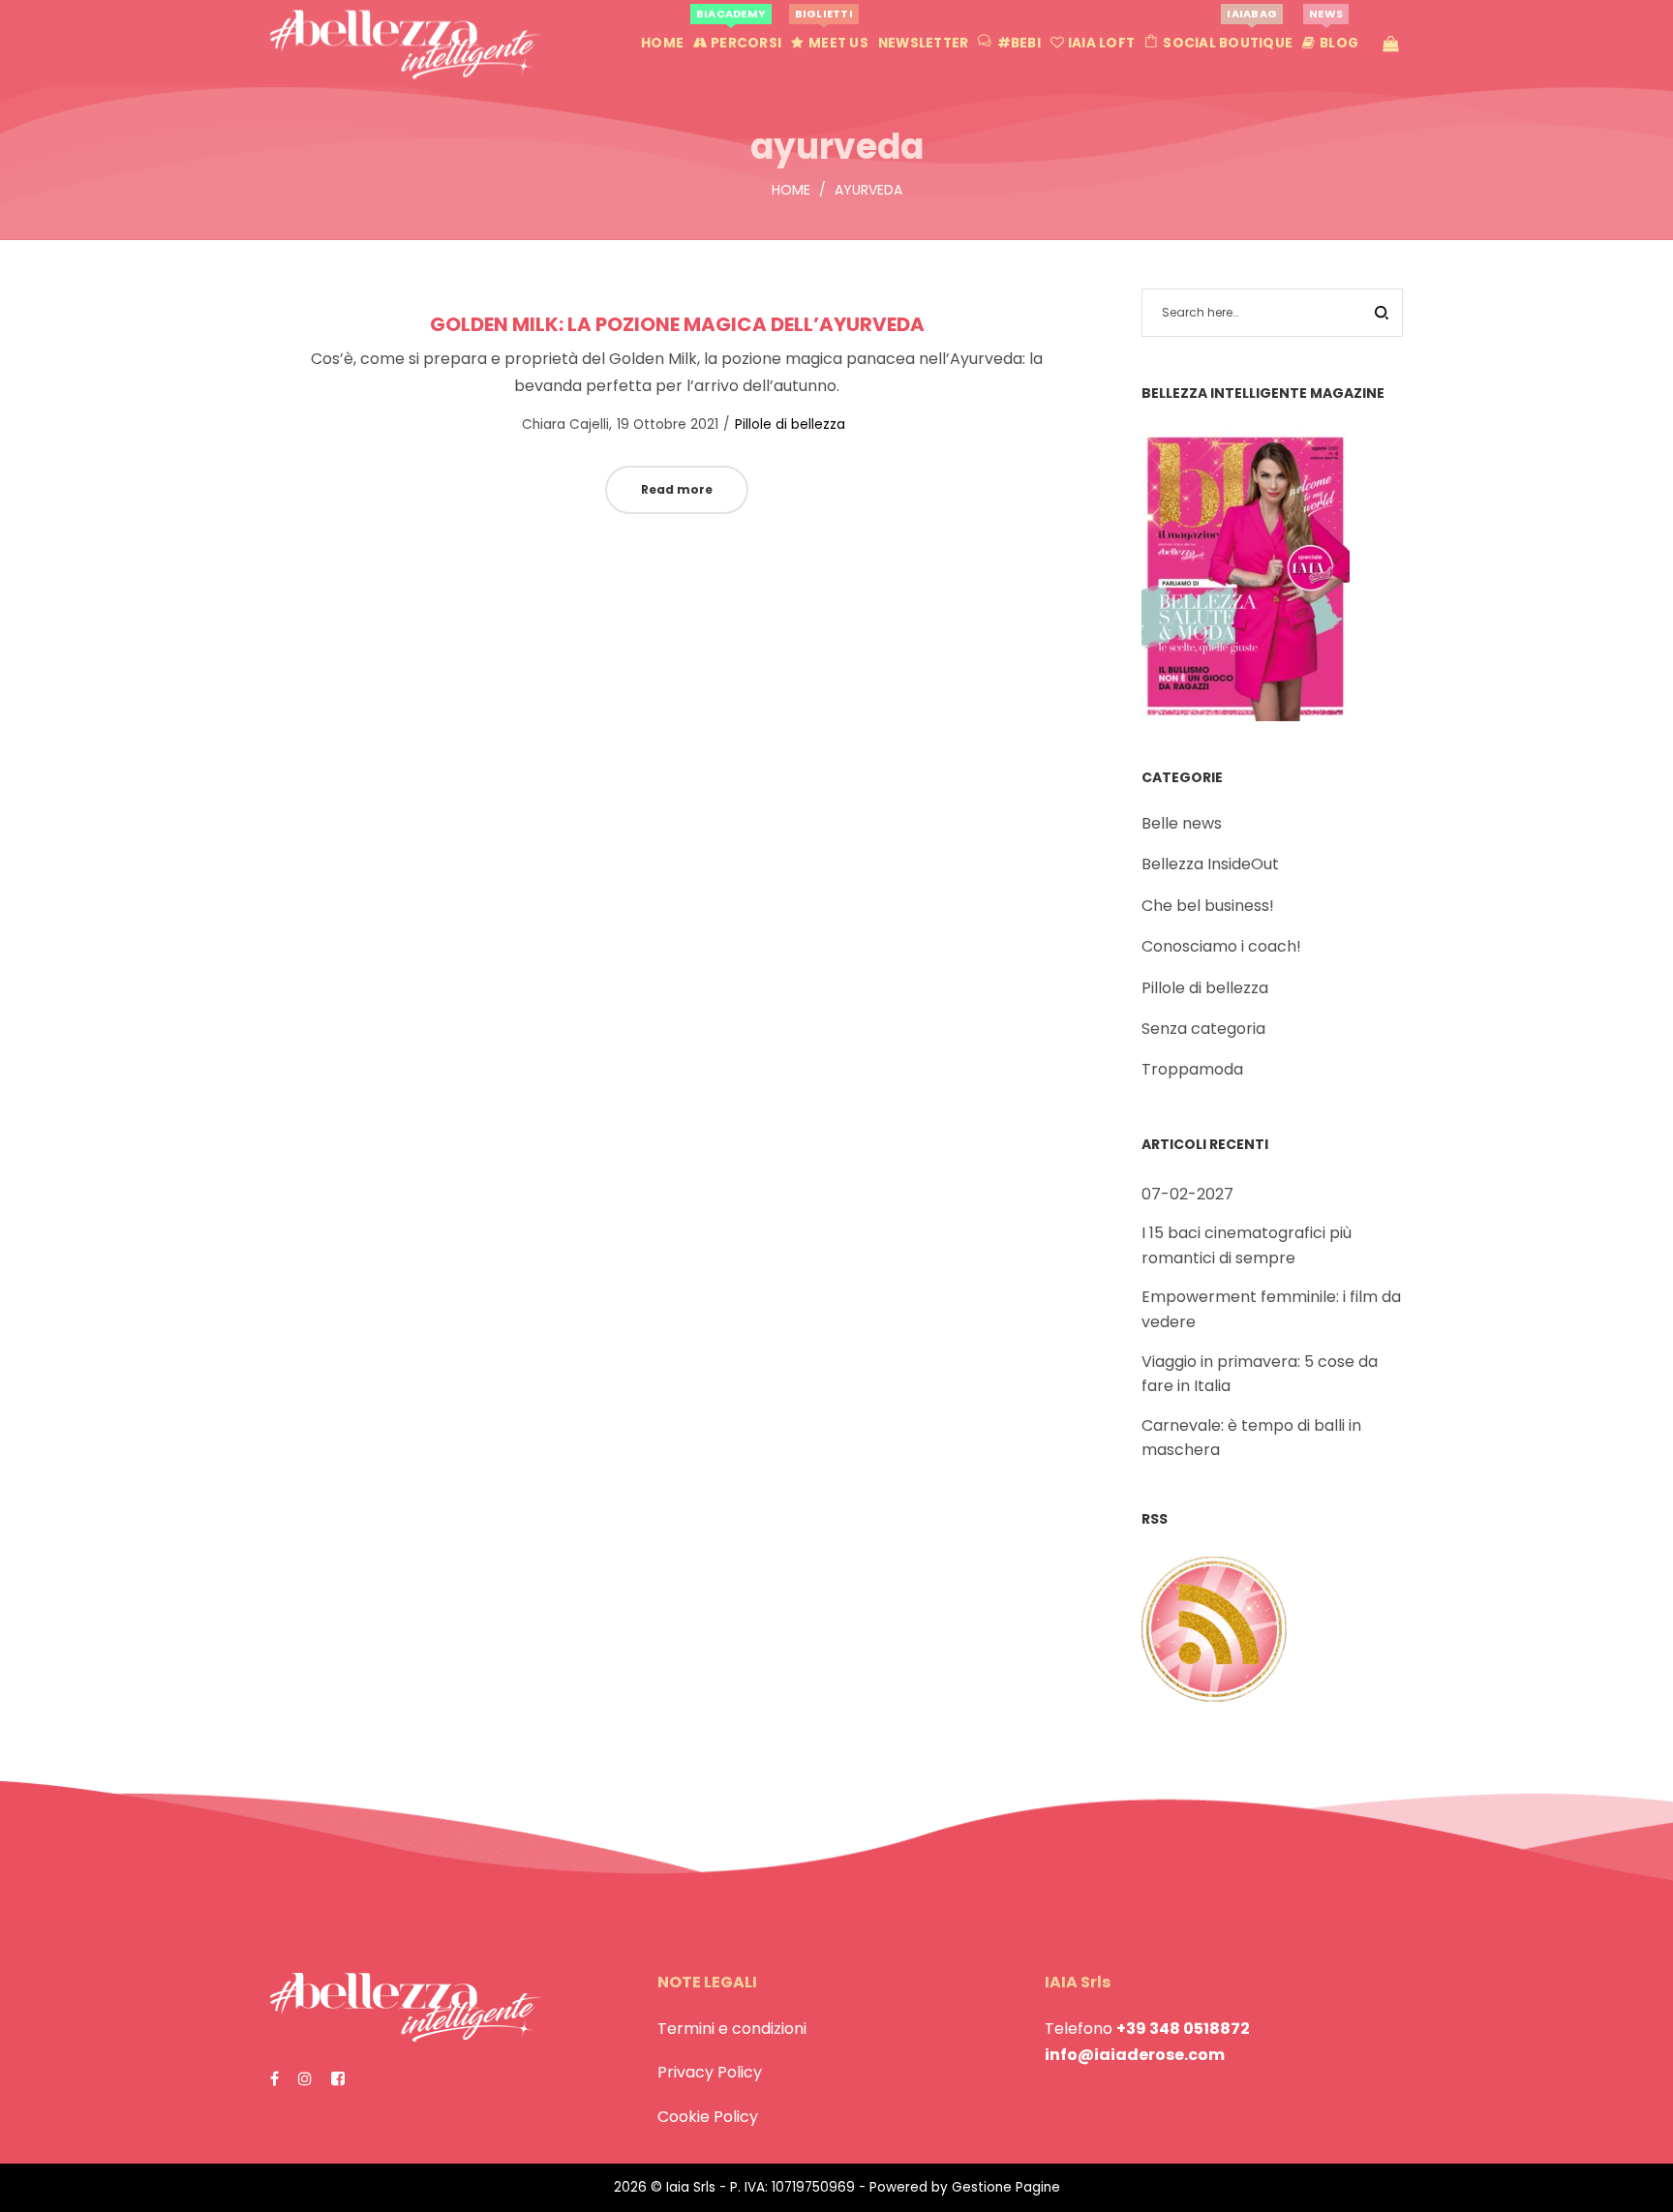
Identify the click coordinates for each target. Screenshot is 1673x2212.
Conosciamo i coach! (1221, 946)
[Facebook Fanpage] (274, 2079)
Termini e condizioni (732, 2029)
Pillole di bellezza (790, 424)
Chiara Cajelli (556, 424)
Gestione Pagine (1006, 2187)
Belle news (1182, 823)
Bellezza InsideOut (1210, 864)
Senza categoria (1203, 1029)
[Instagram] (305, 2079)
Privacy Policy (710, 2072)
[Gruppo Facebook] (338, 2079)
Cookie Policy (708, 2117)
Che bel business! (1208, 906)
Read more (677, 489)
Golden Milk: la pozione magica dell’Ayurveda (677, 324)
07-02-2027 (1187, 1194)
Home (791, 190)
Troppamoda (1192, 1069)
